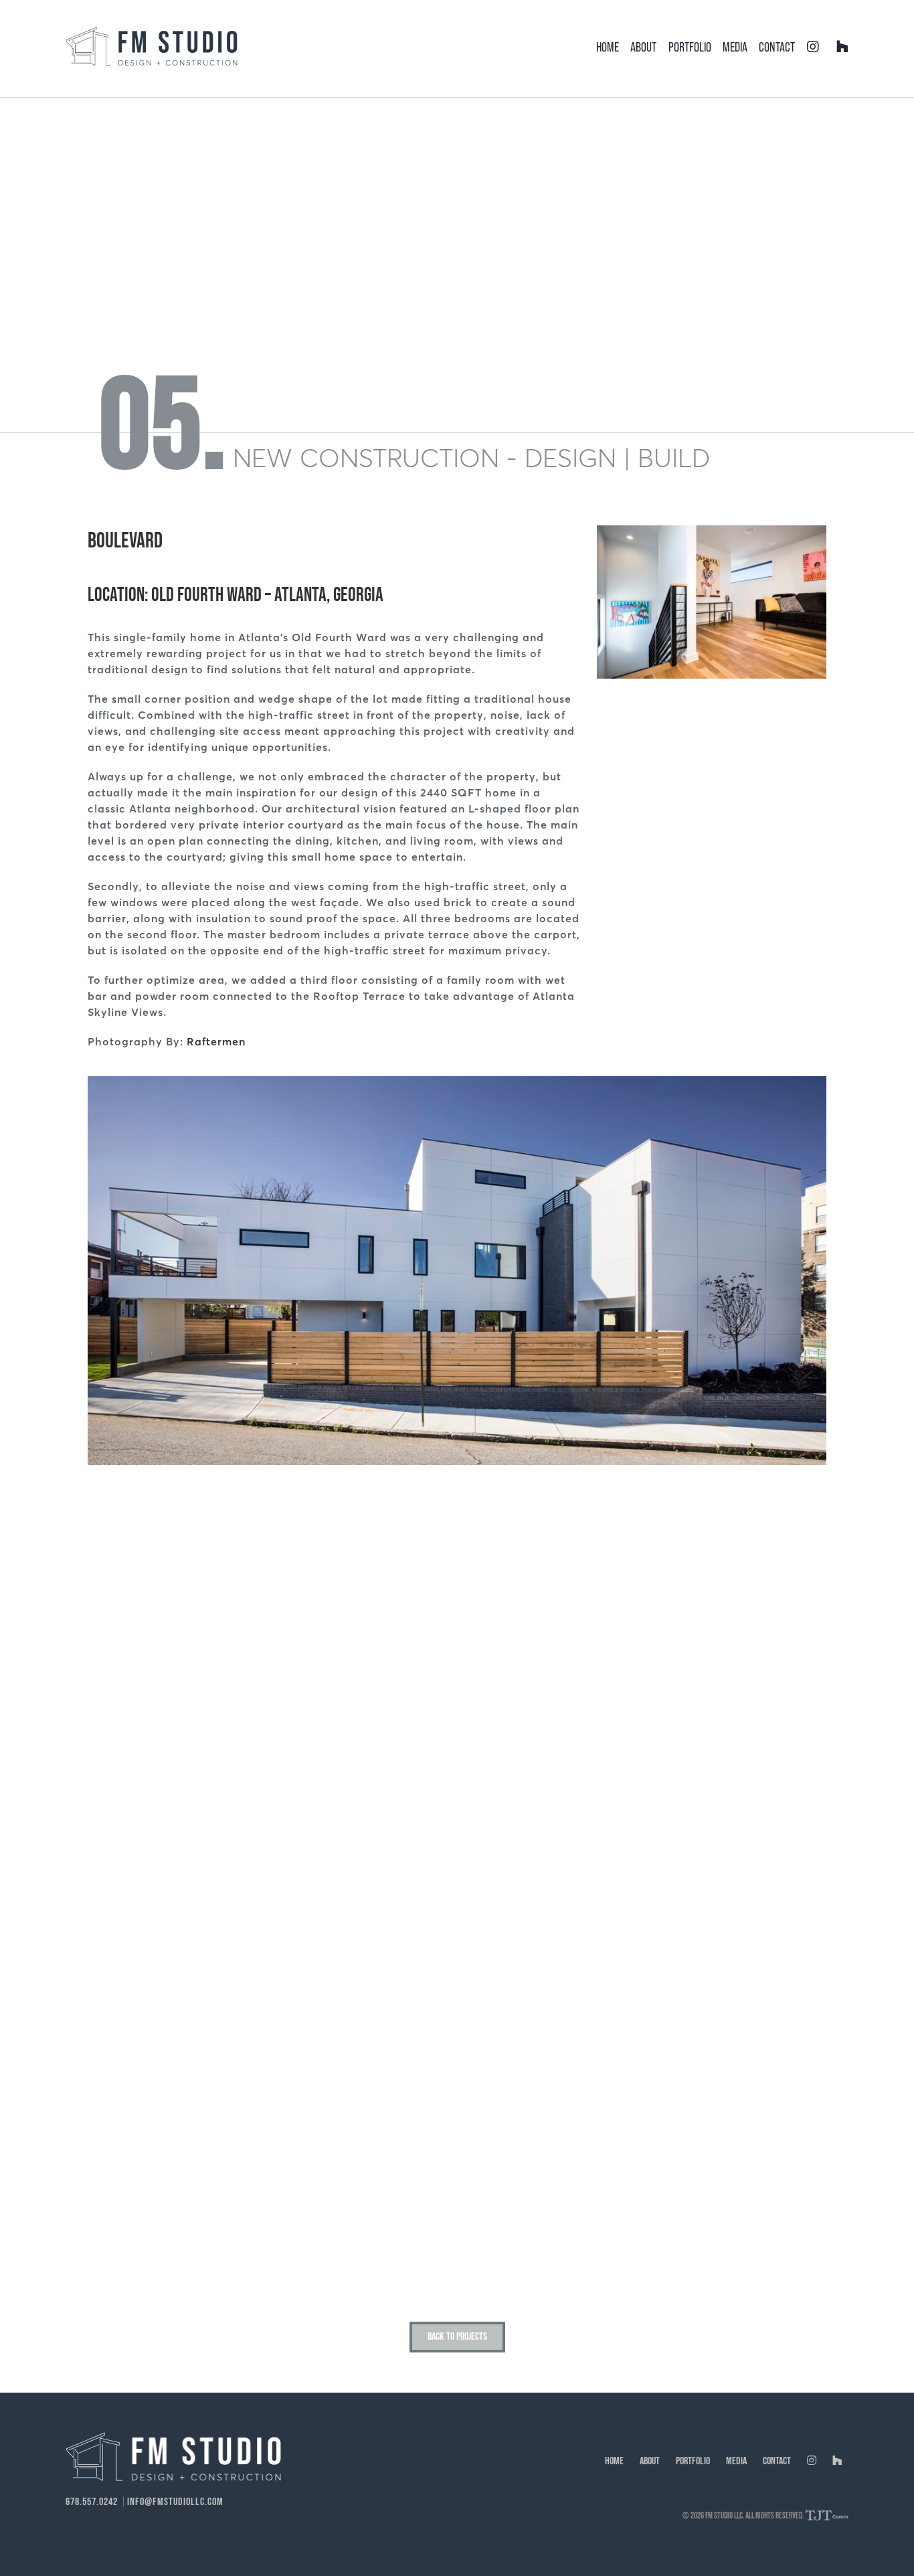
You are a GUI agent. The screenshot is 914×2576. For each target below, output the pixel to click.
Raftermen (216, 1041)
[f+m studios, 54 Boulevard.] (457, 1081)
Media (736, 2461)
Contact (777, 2461)
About (650, 2461)
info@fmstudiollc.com (175, 2502)
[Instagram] (813, 47)
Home (614, 2461)
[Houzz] (842, 47)
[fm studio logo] (152, 32)
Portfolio (693, 2461)
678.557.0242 (92, 2502)
